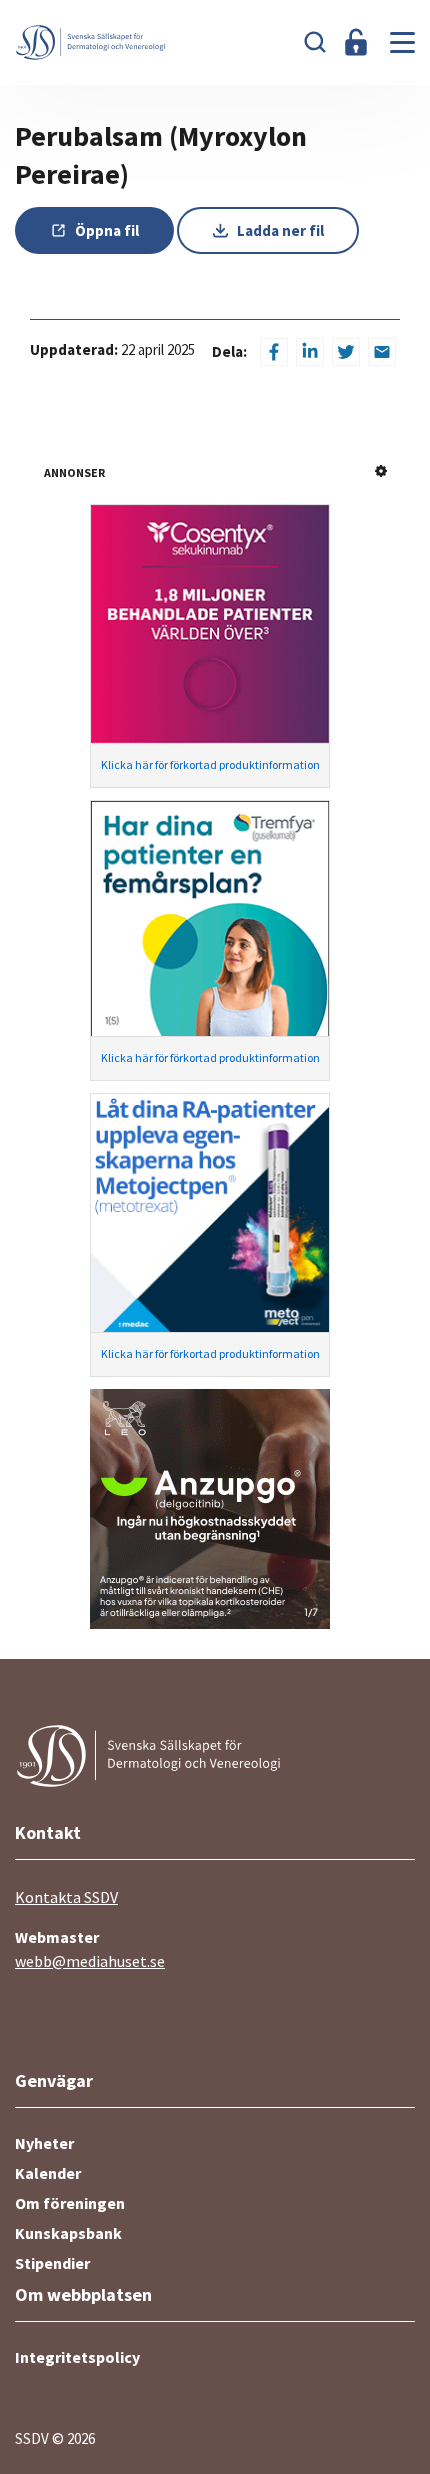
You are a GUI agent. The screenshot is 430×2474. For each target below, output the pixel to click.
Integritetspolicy (77, 2357)
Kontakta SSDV (66, 1897)
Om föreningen (70, 2203)
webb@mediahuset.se (90, 1961)
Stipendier (52, 2263)
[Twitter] (346, 352)
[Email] (382, 352)
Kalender (48, 2173)
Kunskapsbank (68, 2233)
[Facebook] (274, 352)
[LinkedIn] (310, 352)
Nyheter (44, 2143)
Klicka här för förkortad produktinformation (210, 764)
